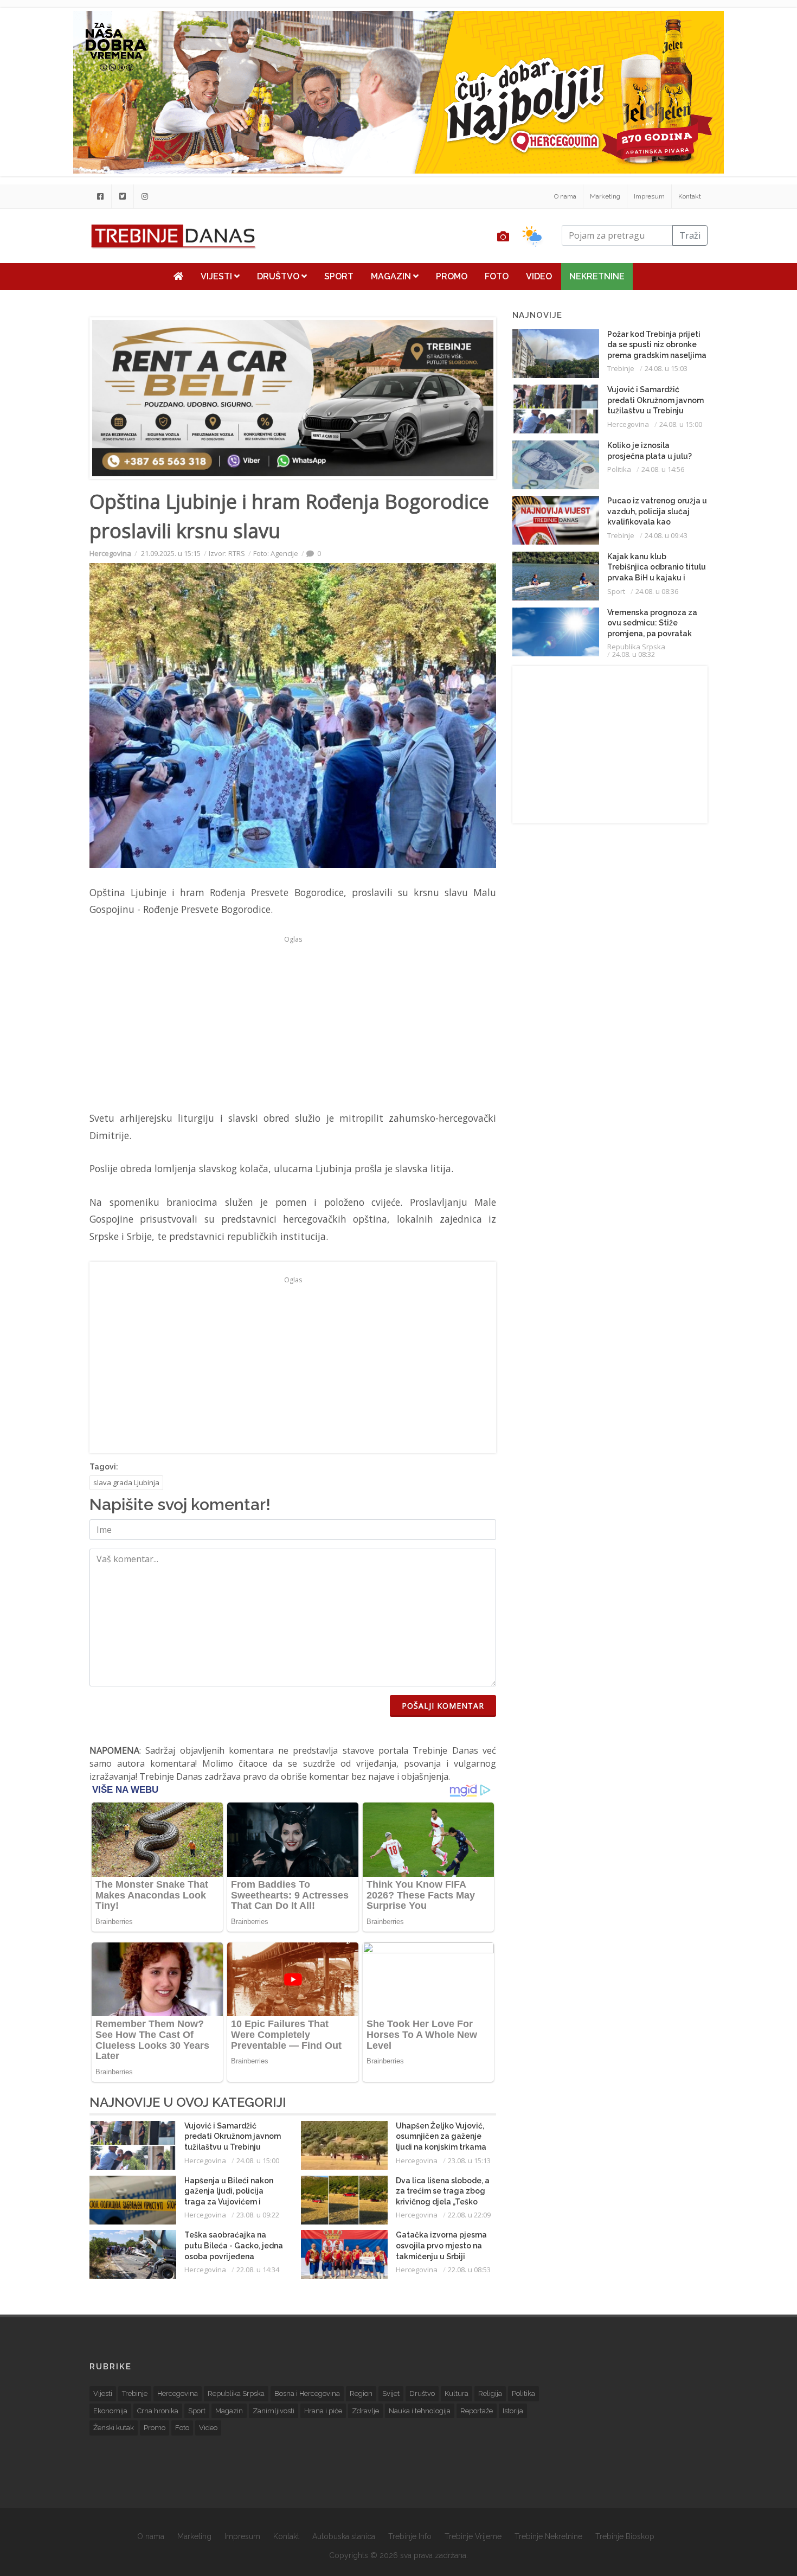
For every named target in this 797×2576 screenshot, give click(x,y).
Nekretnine (597, 276)
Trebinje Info (410, 2536)
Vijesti (217, 276)
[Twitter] (123, 196)
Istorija (513, 2411)
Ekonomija (110, 2411)
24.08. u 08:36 (657, 591)
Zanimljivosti (274, 2411)
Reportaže (477, 2411)
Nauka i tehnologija (420, 2411)
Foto (497, 276)
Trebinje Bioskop (625, 2536)
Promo (452, 276)
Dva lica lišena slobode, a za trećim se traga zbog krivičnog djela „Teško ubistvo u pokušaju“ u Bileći (443, 2202)
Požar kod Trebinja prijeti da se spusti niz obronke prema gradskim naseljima (657, 345)
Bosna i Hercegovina (307, 2393)
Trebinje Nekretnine (548, 2536)
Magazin (392, 276)
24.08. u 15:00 (258, 2160)
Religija (490, 2393)
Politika (619, 469)
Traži (690, 235)
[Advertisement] (293, 1023)
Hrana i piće (323, 2411)
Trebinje (621, 368)
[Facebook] (100, 196)
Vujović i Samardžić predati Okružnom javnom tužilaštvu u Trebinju (233, 2136)
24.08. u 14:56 (663, 469)
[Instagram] (145, 196)
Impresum (649, 196)
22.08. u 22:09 (469, 2215)
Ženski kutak (114, 2428)
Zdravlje (365, 2411)
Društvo (279, 276)
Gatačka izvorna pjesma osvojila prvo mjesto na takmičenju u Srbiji (441, 2245)
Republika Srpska (636, 647)
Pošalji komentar (443, 1706)
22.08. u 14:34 (258, 2270)
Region (361, 2393)
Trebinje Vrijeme (473, 2536)
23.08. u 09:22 (258, 2215)
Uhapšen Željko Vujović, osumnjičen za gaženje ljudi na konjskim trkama (441, 2136)
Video (539, 276)
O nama (565, 196)
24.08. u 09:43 (666, 535)
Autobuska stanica (344, 2536)
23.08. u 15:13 (469, 2160)
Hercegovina (110, 553)
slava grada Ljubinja (126, 1482)
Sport (339, 276)
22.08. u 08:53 (469, 2270)
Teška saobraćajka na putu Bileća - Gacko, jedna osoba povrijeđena (234, 2245)
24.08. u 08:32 (634, 654)
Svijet (391, 2393)
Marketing (605, 196)
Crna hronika (158, 2411)
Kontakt (690, 196)
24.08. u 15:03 (666, 368)
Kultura (457, 2393)
